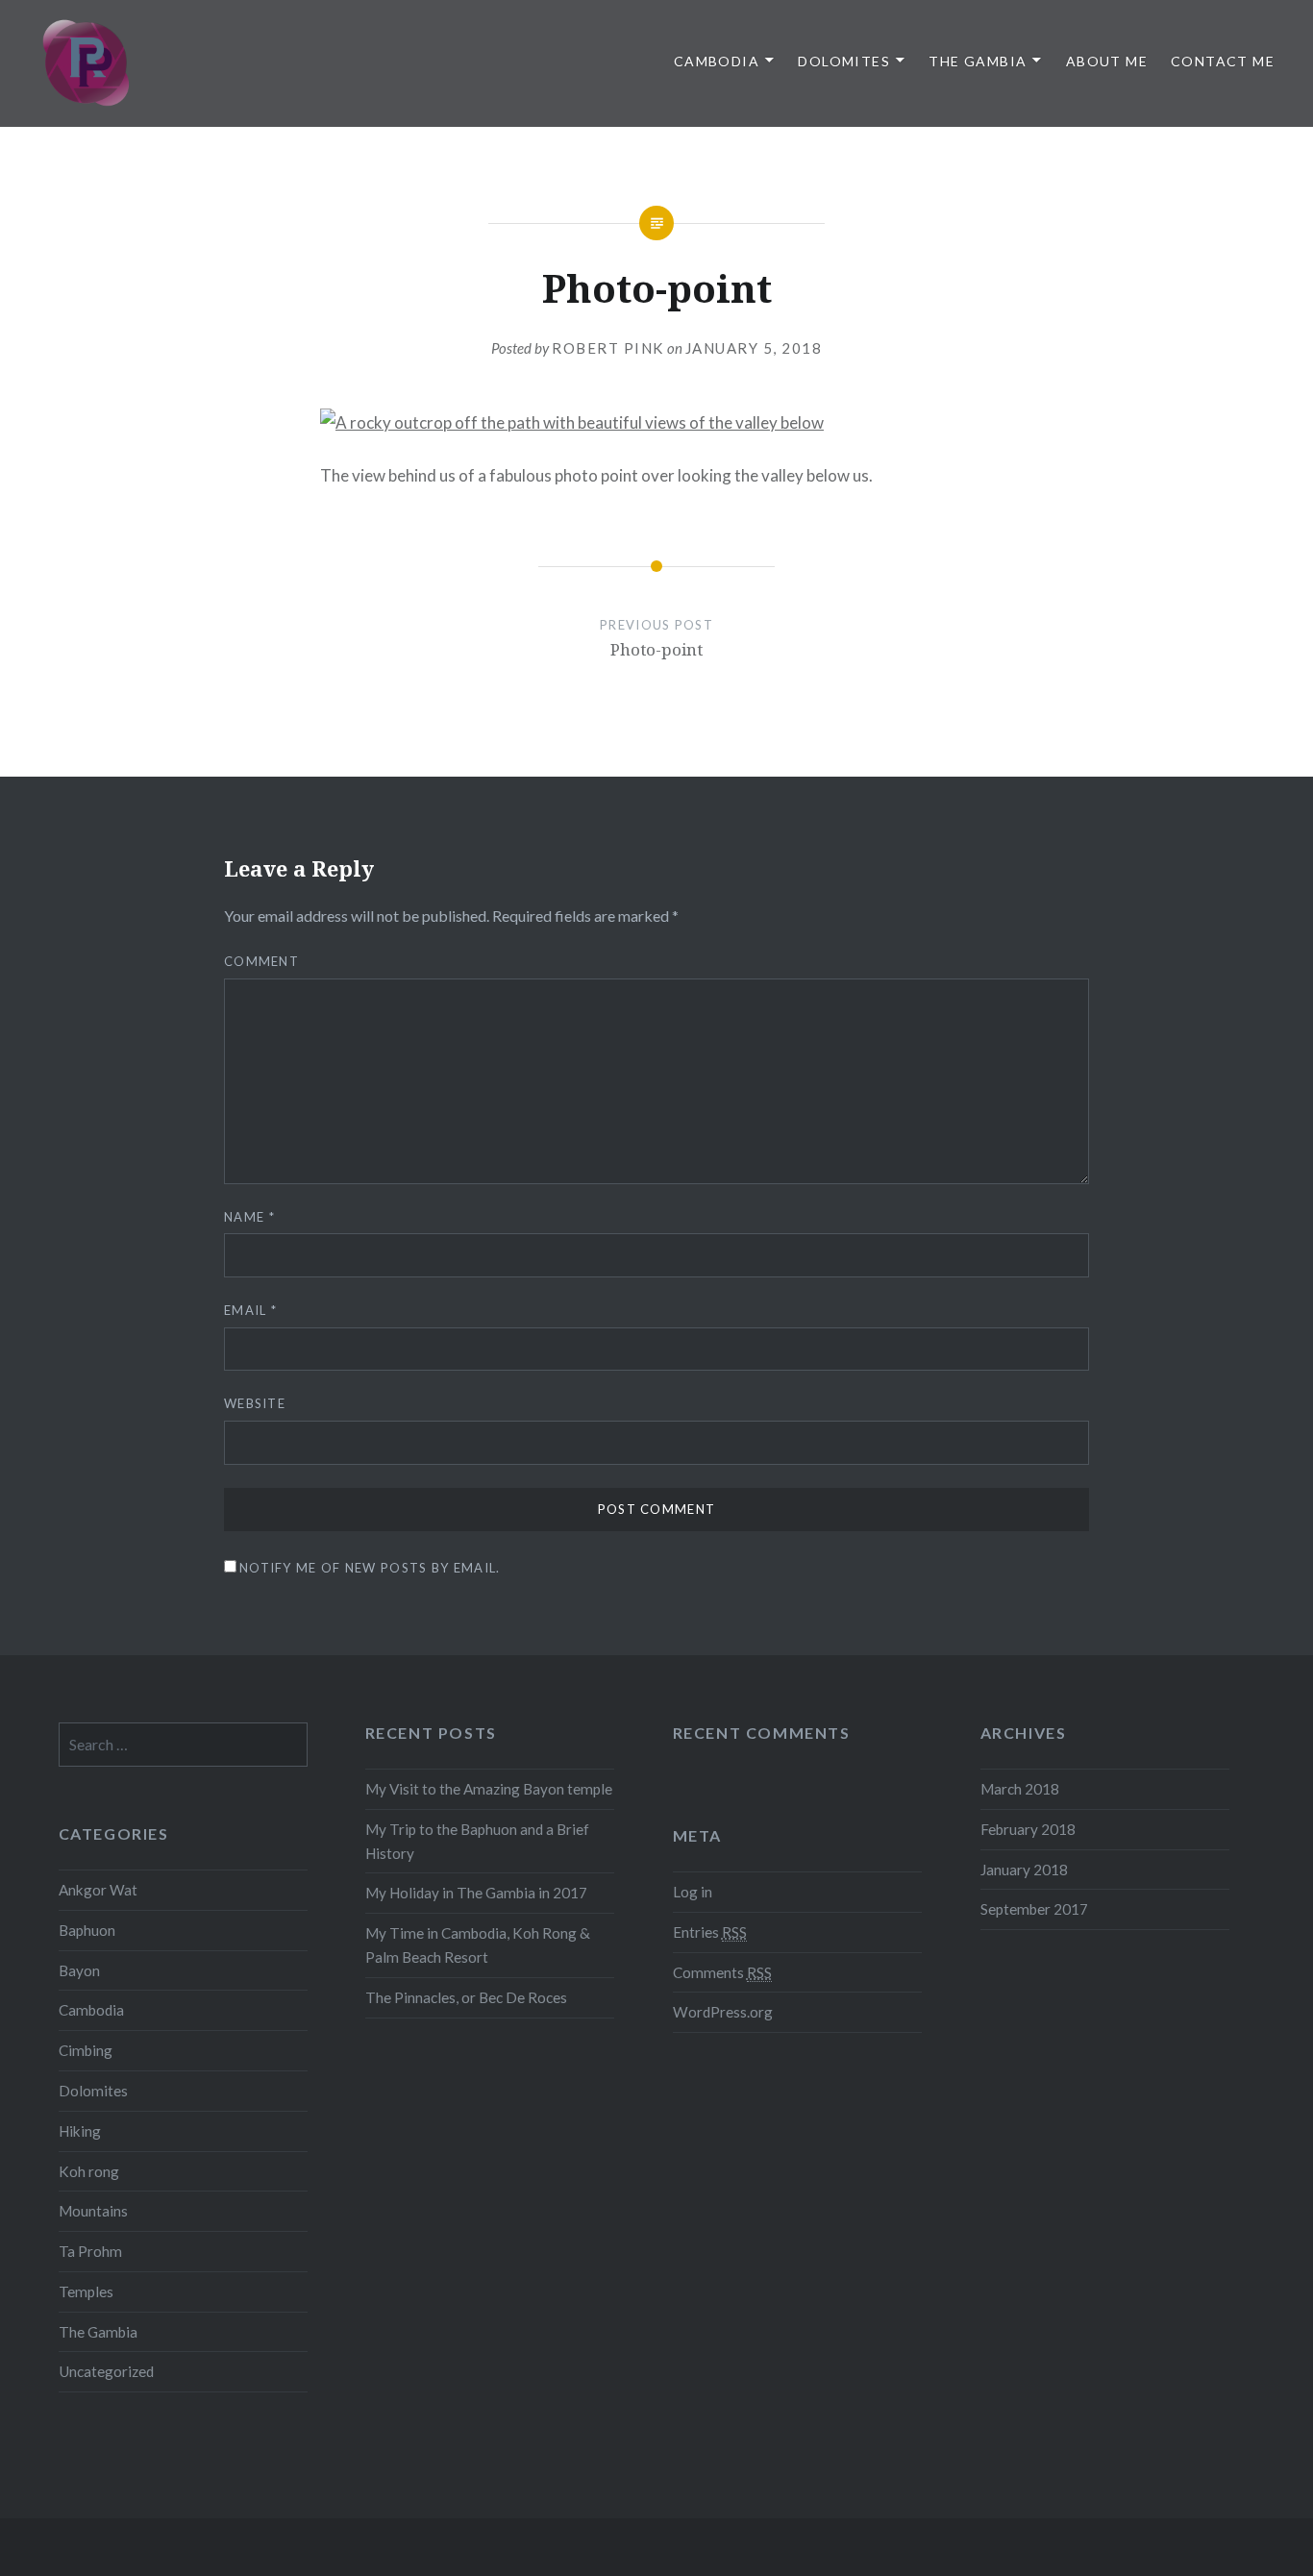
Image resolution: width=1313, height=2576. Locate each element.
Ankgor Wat (98, 1890)
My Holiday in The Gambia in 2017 (476, 1893)
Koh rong (89, 2171)
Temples (86, 2291)
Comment (261, 961)
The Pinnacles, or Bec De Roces (466, 1997)
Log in (693, 1892)
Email (250, 1310)
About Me (1107, 61)
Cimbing (86, 2050)
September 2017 (1034, 1909)
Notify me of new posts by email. (370, 1568)
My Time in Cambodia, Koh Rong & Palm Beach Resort (478, 1945)
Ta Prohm (90, 2251)
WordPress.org (723, 2012)
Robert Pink (608, 348)
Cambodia (717, 61)
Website (255, 1403)
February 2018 (1028, 1829)
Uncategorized (106, 2371)
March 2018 (1020, 1789)
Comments (722, 1972)
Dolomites (844, 61)
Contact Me (1223, 61)
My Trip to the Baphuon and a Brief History (477, 1841)
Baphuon (87, 1930)
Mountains (93, 2211)
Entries (710, 1932)
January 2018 (1024, 1870)
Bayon (79, 1970)
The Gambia (978, 61)
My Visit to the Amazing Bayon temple (489, 1789)
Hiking (80, 2131)
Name (249, 1217)
